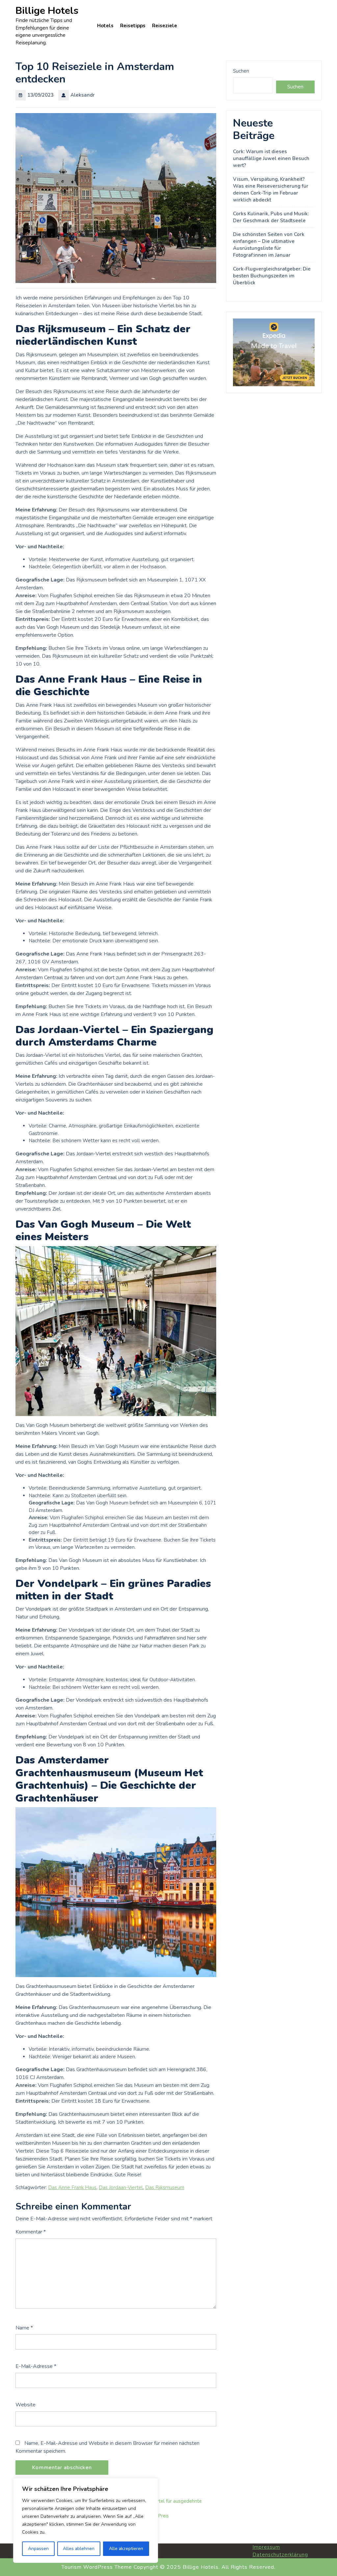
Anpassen (38, 2549)
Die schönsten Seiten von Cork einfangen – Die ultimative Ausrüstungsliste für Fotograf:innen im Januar (269, 245)
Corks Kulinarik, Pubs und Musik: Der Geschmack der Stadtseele (271, 217)
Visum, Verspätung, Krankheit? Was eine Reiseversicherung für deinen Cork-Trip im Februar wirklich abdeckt (271, 189)
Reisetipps (133, 26)
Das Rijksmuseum (165, 2187)
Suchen (241, 71)
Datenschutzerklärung (280, 2555)
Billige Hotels (47, 11)
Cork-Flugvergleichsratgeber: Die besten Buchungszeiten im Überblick (272, 276)
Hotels (105, 26)
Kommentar (31, 2232)
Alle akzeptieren (126, 2549)
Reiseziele (165, 26)
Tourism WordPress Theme (97, 2567)
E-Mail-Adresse (36, 2366)
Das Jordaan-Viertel (121, 2187)
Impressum (266, 2547)
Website (26, 2405)
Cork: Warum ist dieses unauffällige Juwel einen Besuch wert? (271, 158)
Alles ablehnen (79, 2549)
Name (24, 2328)
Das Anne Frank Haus (72, 2187)
